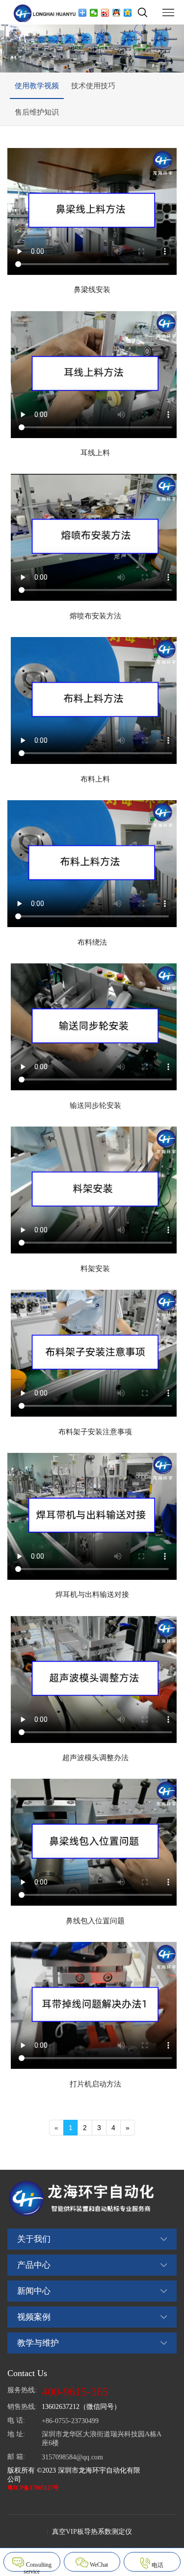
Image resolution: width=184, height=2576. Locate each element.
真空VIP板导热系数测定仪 (92, 2532)
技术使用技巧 (93, 86)
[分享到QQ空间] (128, 13)
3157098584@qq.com (72, 2457)
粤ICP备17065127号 (33, 2488)
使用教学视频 (37, 86)
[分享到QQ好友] (117, 13)
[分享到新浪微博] (105, 13)
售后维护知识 (37, 112)
